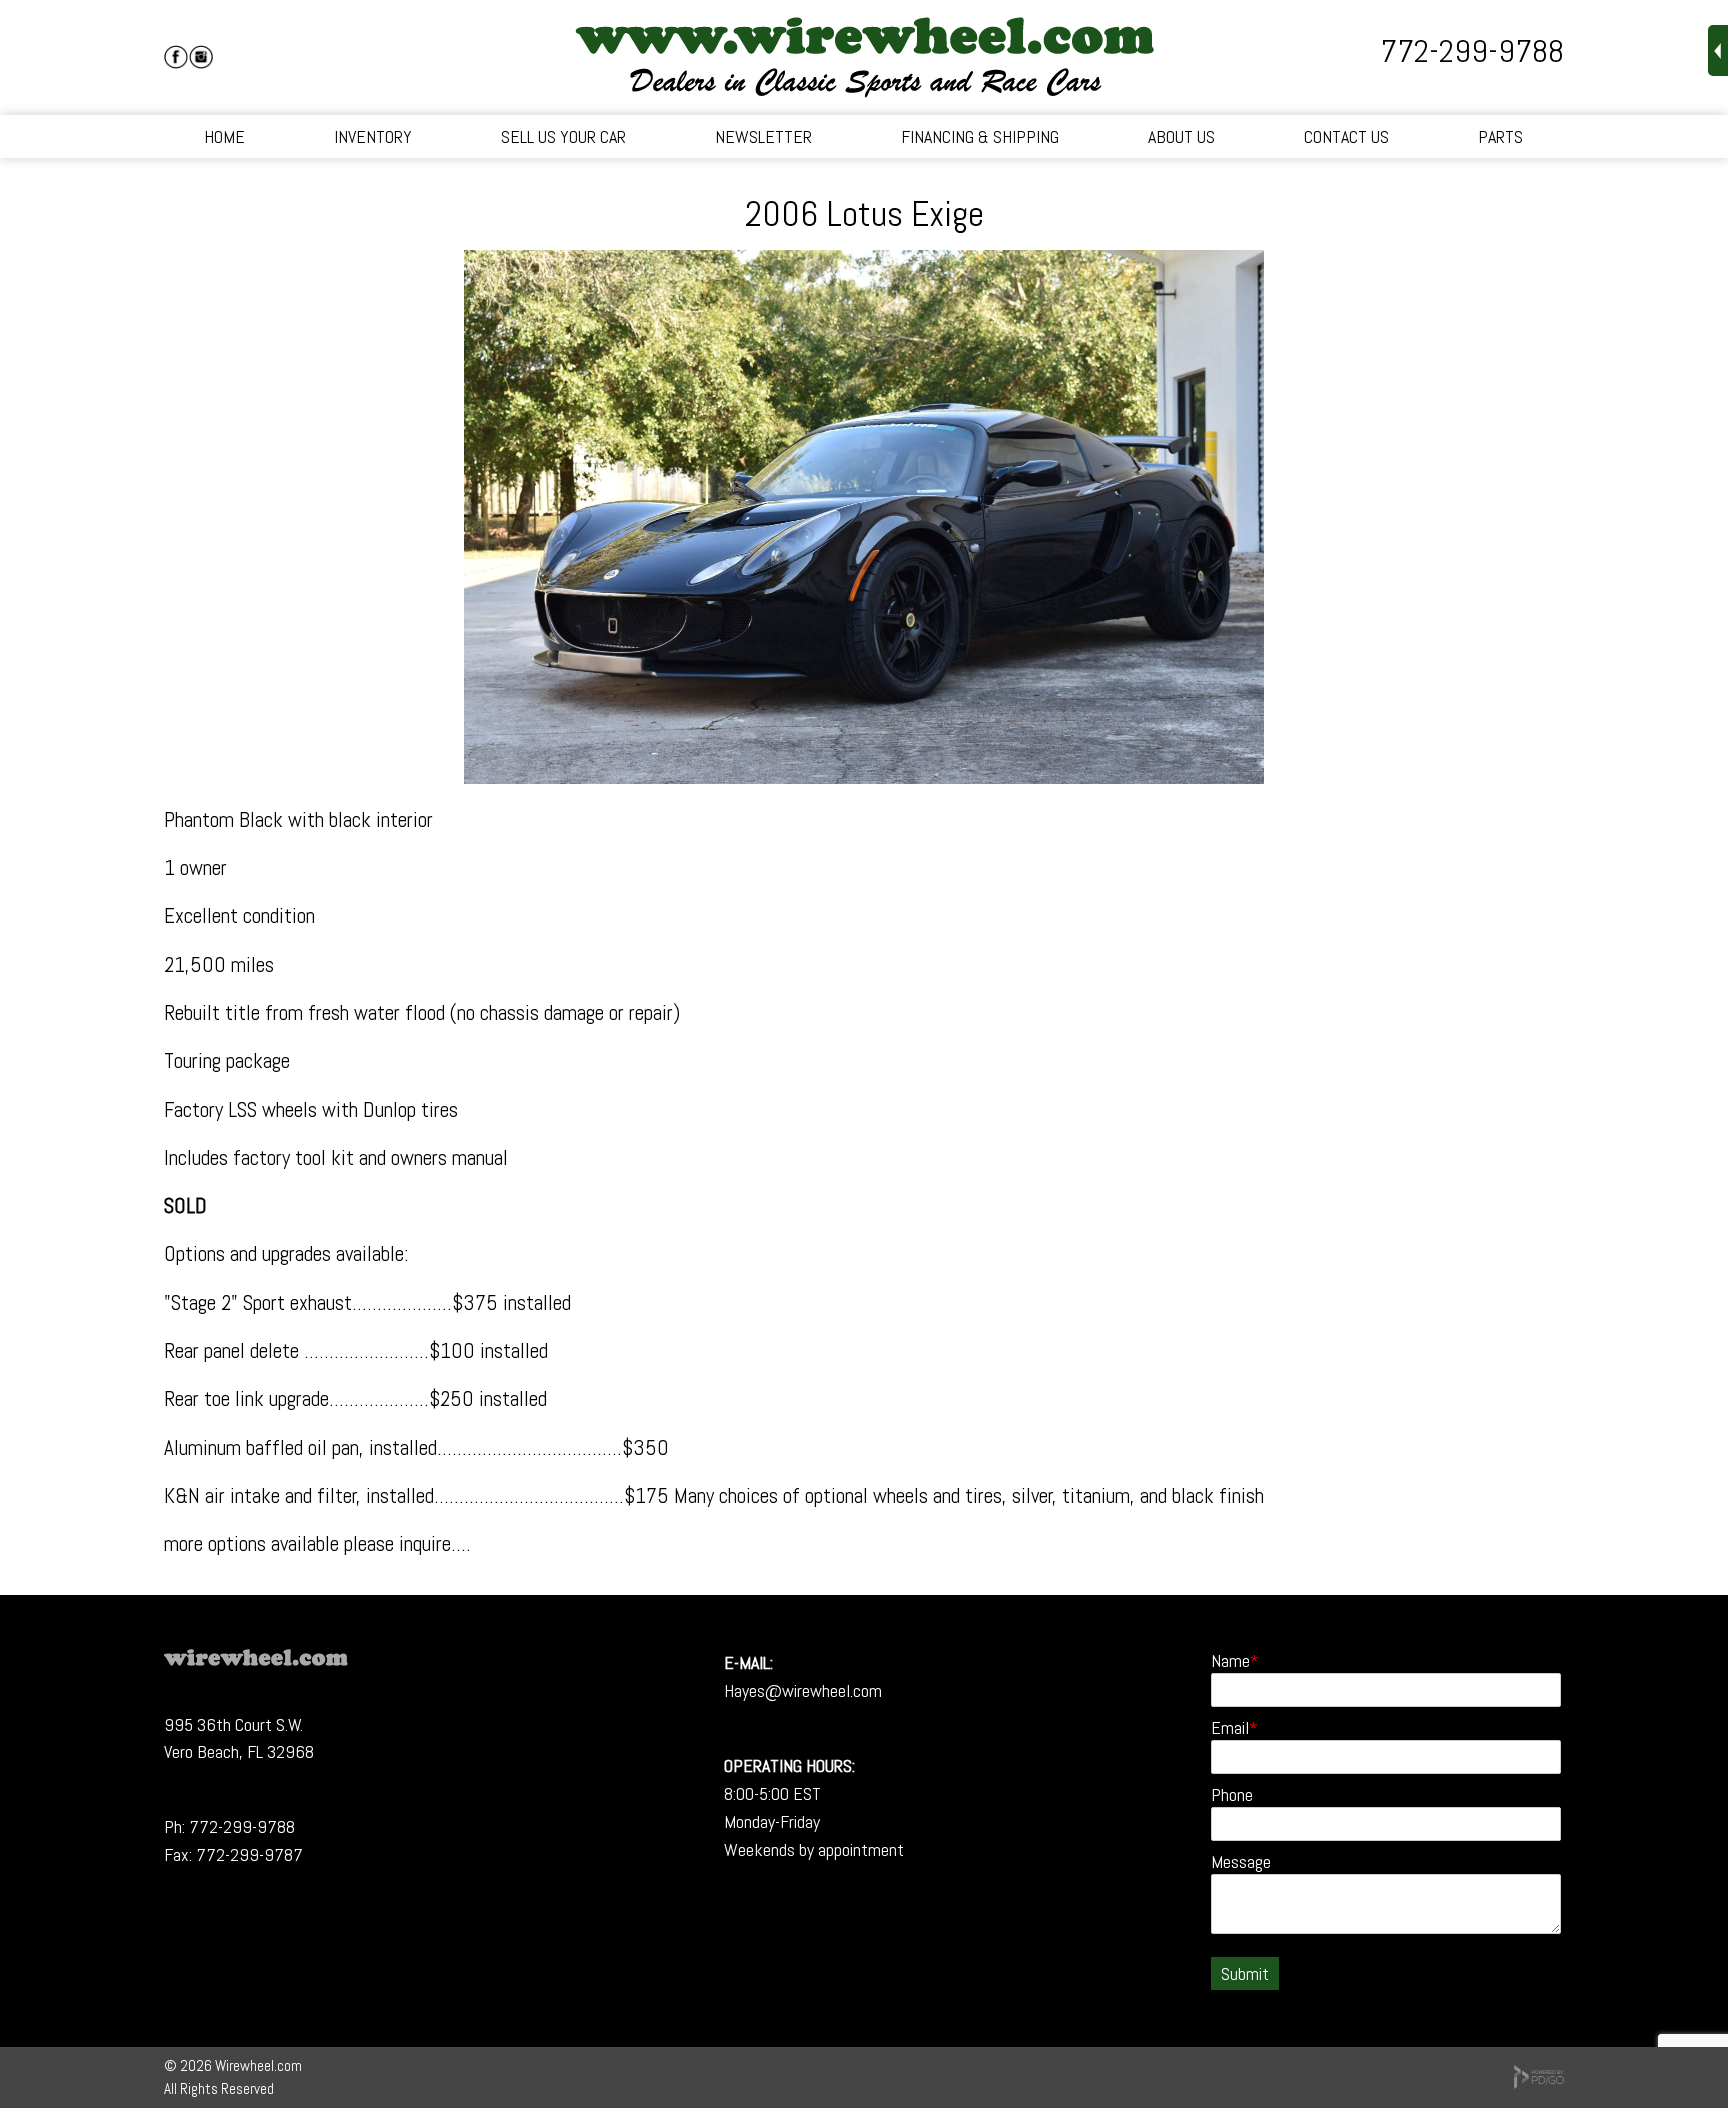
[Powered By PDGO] (1539, 2083)
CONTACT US (1346, 136)
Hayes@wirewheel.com (803, 1690)
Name (1230, 1660)
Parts (1500, 136)
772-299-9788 (1472, 51)
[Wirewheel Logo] (256, 1659)
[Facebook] (176, 57)
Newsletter (763, 136)
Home (224, 136)
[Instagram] (201, 57)
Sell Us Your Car (563, 136)
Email (1230, 1727)
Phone (1232, 1794)
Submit (1245, 1973)
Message (1241, 1861)
